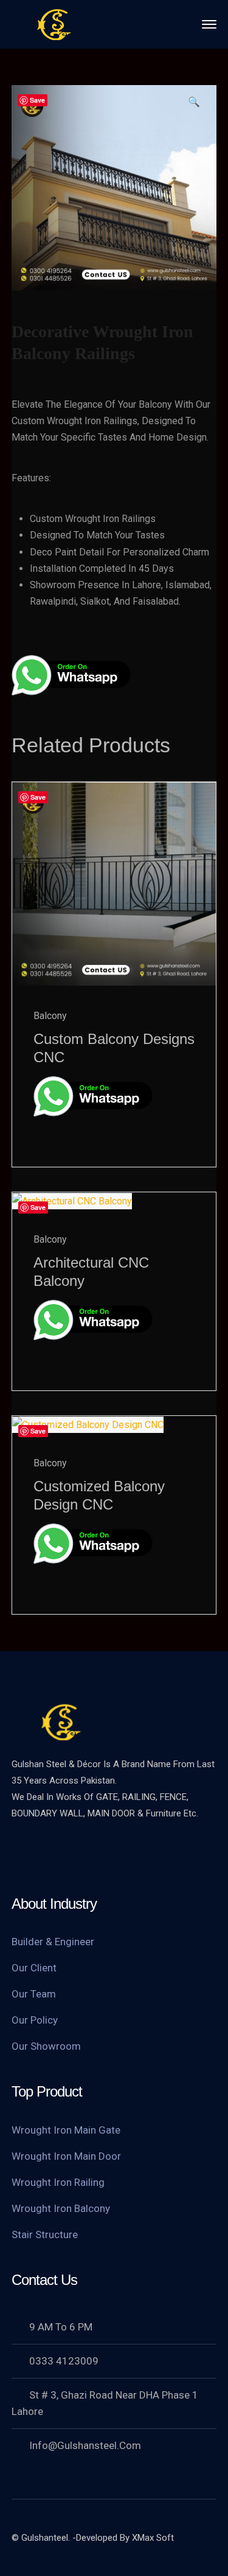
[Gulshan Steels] (54, 23)
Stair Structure (45, 2234)
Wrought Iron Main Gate (66, 2130)
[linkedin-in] (118, 1855)
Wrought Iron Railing (58, 2182)
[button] (194, 106)
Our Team (34, 1994)
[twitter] (21, 1855)
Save (37, 100)
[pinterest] (94, 1855)
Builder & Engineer (53, 1942)
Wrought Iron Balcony (61, 2208)
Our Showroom (46, 2046)
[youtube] (69, 1855)
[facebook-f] (45, 1855)
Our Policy (35, 2020)
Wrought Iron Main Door (66, 2156)
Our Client (34, 1968)
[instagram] (142, 1855)
